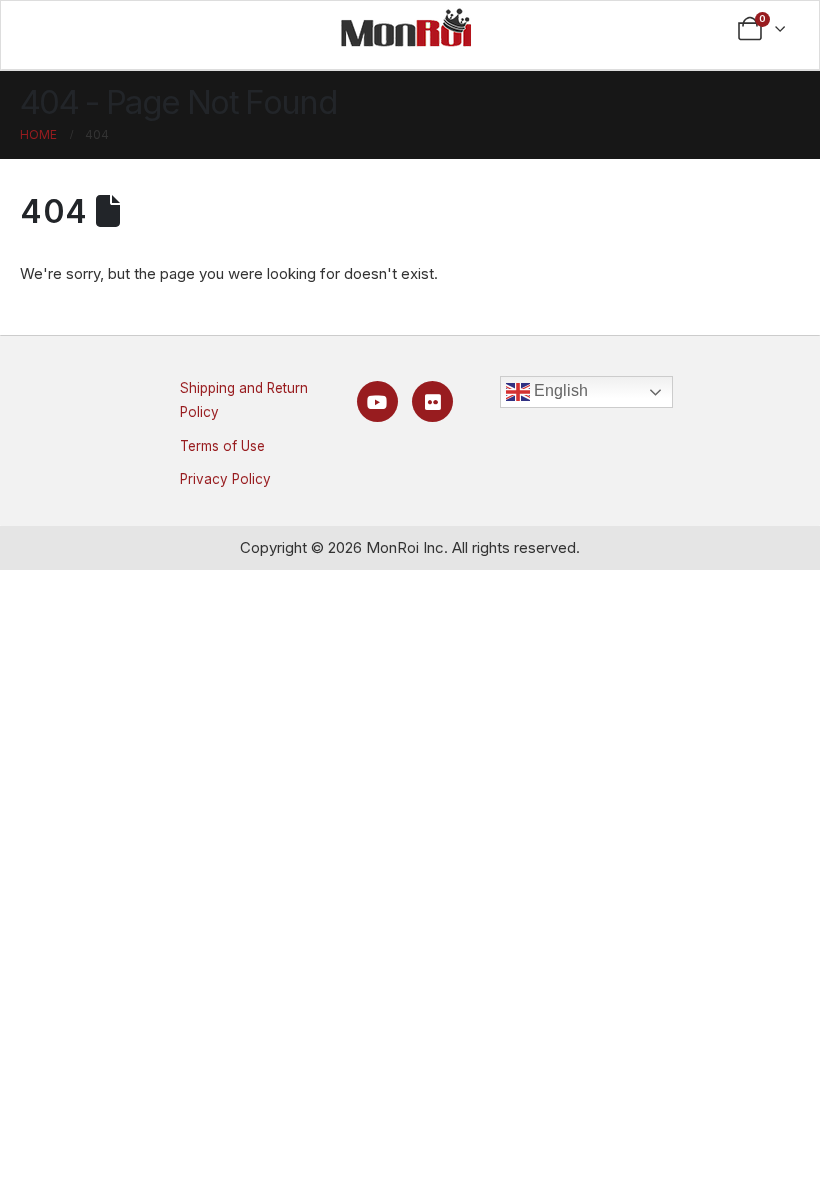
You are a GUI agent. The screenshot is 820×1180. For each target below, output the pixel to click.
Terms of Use (222, 446)
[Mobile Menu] (56, 29)
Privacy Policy (225, 479)
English (559, 390)
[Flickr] (432, 401)
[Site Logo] (406, 27)
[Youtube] (377, 401)
